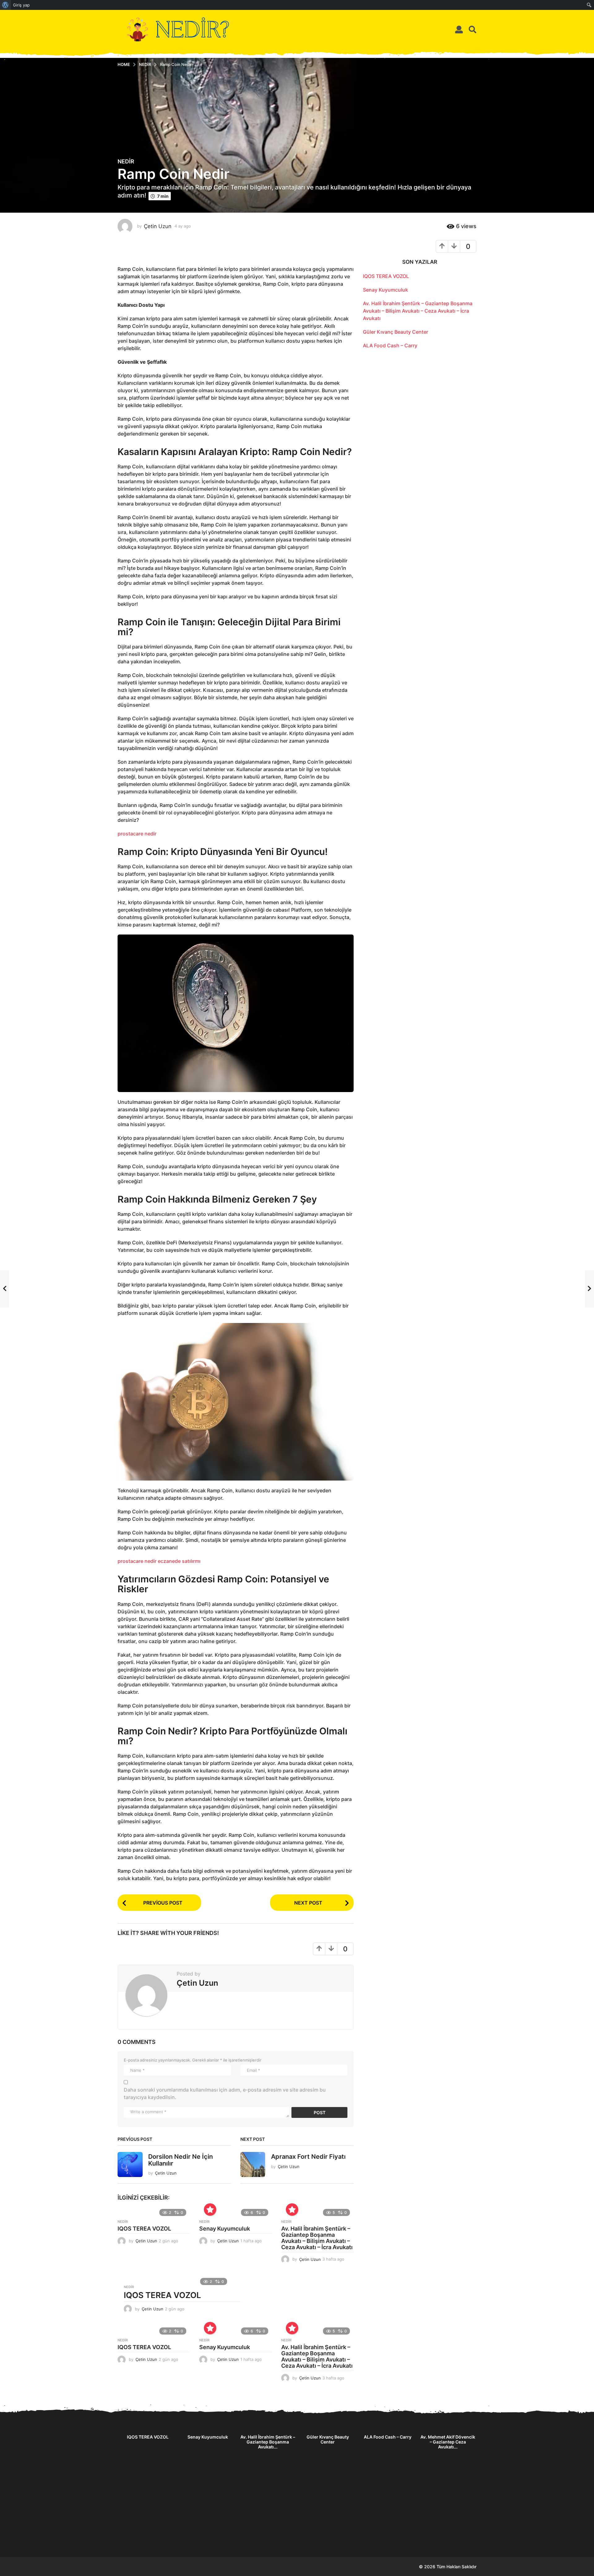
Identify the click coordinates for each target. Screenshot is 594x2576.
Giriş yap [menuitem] (21, 5)
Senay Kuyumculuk (225, 2229)
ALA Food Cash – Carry (390, 345)
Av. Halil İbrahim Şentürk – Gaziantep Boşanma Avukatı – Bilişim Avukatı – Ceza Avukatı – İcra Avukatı (317, 2238)
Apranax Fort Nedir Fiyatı (308, 2157)
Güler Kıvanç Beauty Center (396, 332)
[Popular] (210, 2210)
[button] (459, 29)
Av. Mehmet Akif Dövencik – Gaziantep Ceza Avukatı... (448, 2442)
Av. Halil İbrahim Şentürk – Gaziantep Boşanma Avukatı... (268, 2442)
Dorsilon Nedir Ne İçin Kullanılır (181, 2160)
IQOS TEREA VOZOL (144, 2229)
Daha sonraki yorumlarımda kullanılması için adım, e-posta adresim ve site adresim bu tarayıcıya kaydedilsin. (225, 2093)
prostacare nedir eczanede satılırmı (159, 1561)
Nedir (126, 162)
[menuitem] (5, 5)
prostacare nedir (137, 834)
